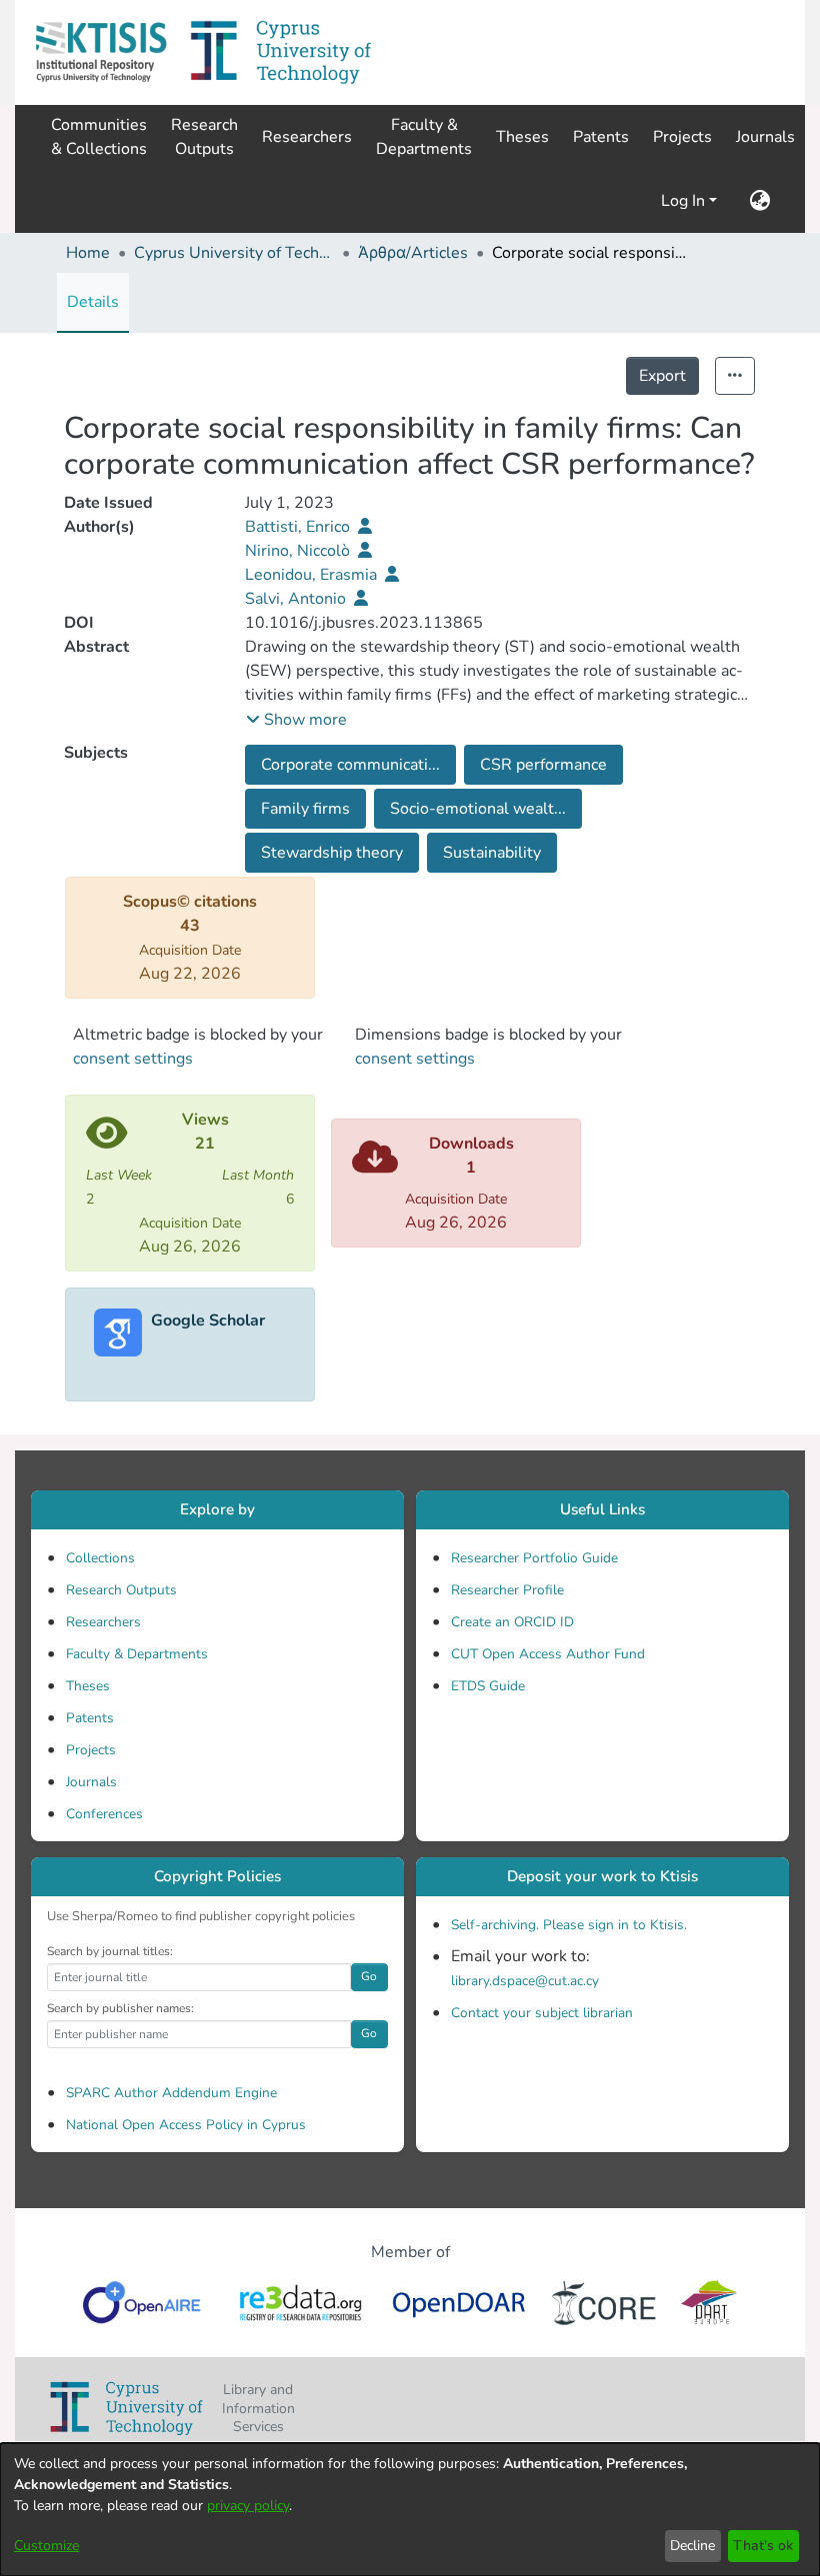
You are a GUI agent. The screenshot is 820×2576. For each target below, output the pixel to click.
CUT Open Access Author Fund (548, 1654)
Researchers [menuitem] (307, 137)
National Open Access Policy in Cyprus (186, 2125)
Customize (46, 2546)
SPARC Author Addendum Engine (171, 2093)
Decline (692, 2546)
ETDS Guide (488, 1686)
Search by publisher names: (120, 2008)
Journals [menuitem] (765, 137)
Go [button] (369, 1976)
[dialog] (410, 2510)
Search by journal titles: (110, 1951)
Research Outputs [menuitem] (204, 137)
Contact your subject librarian (542, 2013)
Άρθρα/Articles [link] (413, 253)
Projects (91, 1750)
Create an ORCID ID (512, 1622)
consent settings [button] (133, 1059)
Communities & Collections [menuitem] (99, 137)
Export (662, 376)
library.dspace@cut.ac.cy (525, 1981)
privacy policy (248, 2506)
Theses (88, 1686)
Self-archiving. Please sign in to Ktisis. (569, 1925)
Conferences (104, 1814)
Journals (91, 1782)
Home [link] (88, 253)
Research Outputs (121, 1590)
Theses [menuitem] (522, 137)
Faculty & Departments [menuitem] (424, 137)
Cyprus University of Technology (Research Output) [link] (234, 253)
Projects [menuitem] (682, 137)
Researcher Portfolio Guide (534, 1558)
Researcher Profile (507, 1590)
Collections (100, 1558)
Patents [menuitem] (601, 137)
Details (93, 302)
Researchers (103, 1622)
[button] (101, 52)
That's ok (763, 2546)
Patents (90, 1718)
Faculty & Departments (137, 1654)
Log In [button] (685, 201)
